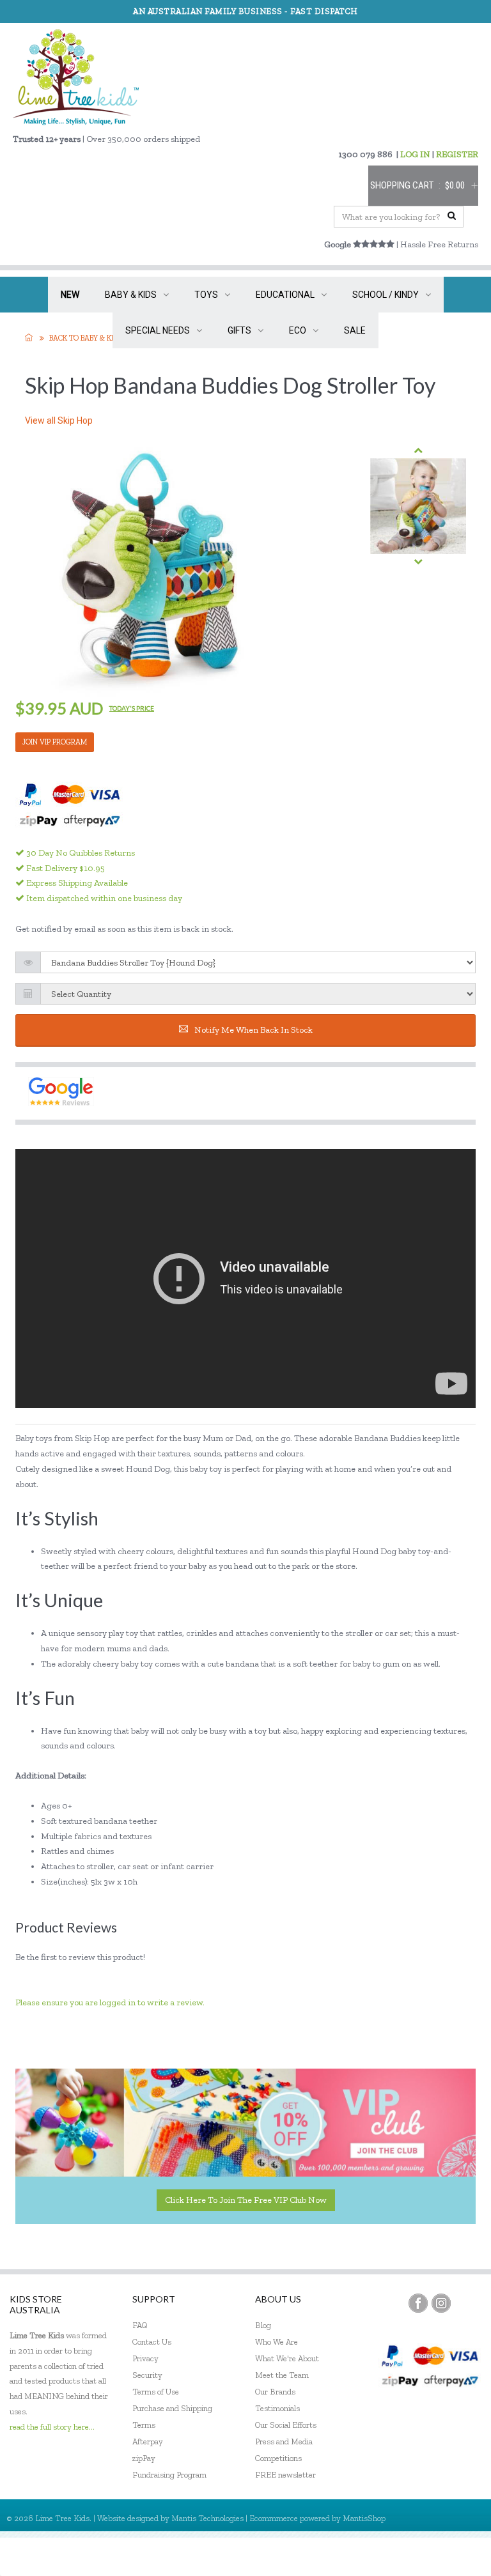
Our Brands (275, 2392)
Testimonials (277, 2408)
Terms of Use (156, 2392)
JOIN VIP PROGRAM (55, 742)
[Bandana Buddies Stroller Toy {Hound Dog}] (418, 506)
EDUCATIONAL (285, 295)
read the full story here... (52, 2427)
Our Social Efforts (286, 2425)
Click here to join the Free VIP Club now (246, 2200)
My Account (356, 2557)
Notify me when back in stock (253, 1030)
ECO (298, 330)
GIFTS (239, 330)
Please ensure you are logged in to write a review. (110, 2002)
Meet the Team (282, 2375)
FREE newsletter (285, 2475)
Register (412, 2557)
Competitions (278, 2458)
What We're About (287, 2358)
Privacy (145, 2358)
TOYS (206, 295)
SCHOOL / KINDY (386, 295)
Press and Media (284, 2441)
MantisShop (364, 2518)
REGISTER (457, 154)
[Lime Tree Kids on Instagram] (441, 2303)
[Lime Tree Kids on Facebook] (418, 2303)
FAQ (140, 2325)
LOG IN (415, 154)
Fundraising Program (169, 2475)
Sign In (459, 2557)
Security (147, 2375)
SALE (355, 330)
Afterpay (148, 2441)
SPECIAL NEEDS (158, 330)
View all (59, 420)
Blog (263, 2325)
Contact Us (152, 2342)
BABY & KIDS (131, 295)
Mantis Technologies (207, 2518)
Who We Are (277, 2342)
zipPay (144, 2458)
